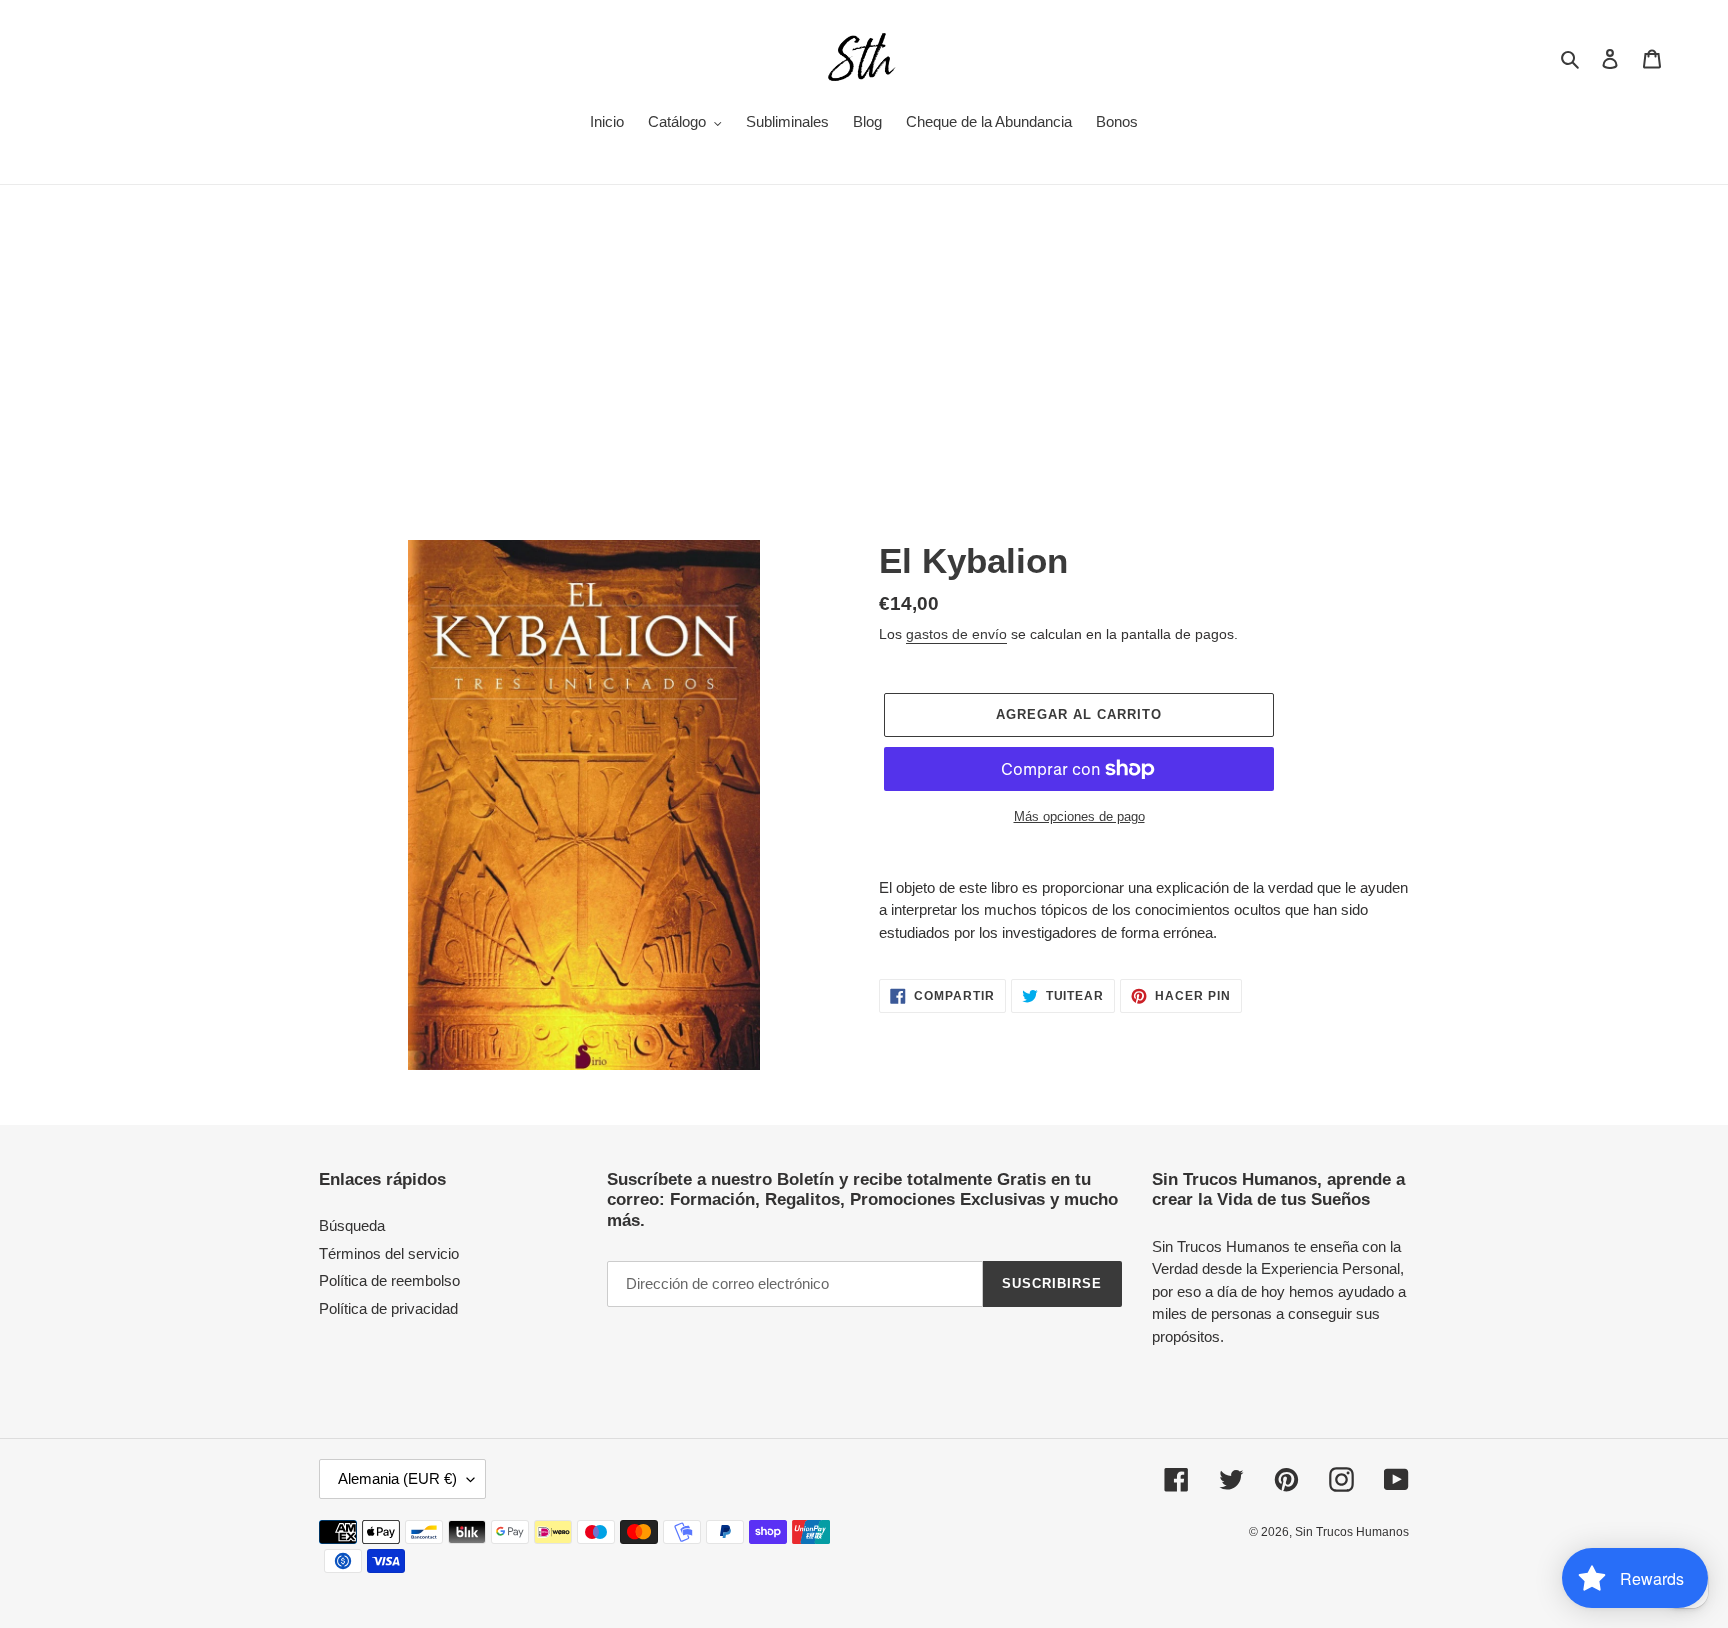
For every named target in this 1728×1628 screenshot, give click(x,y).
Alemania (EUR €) (397, 1478)
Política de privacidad (388, 1308)
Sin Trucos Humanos (1352, 1532)
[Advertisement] (864, 335)
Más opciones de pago (1079, 816)
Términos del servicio (389, 1253)
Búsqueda (352, 1225)
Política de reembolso (389, 1280)
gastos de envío (956, 634)
